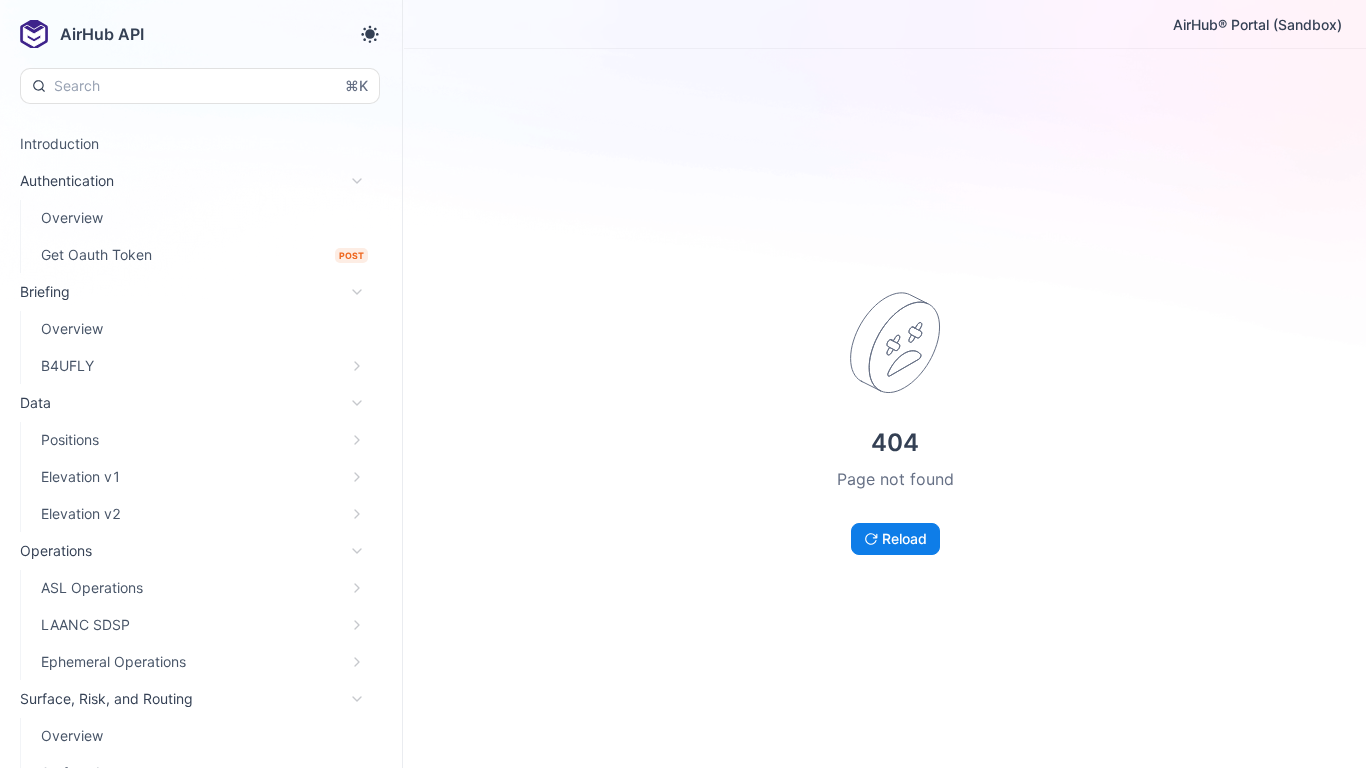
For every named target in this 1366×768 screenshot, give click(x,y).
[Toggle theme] (370, 34)
